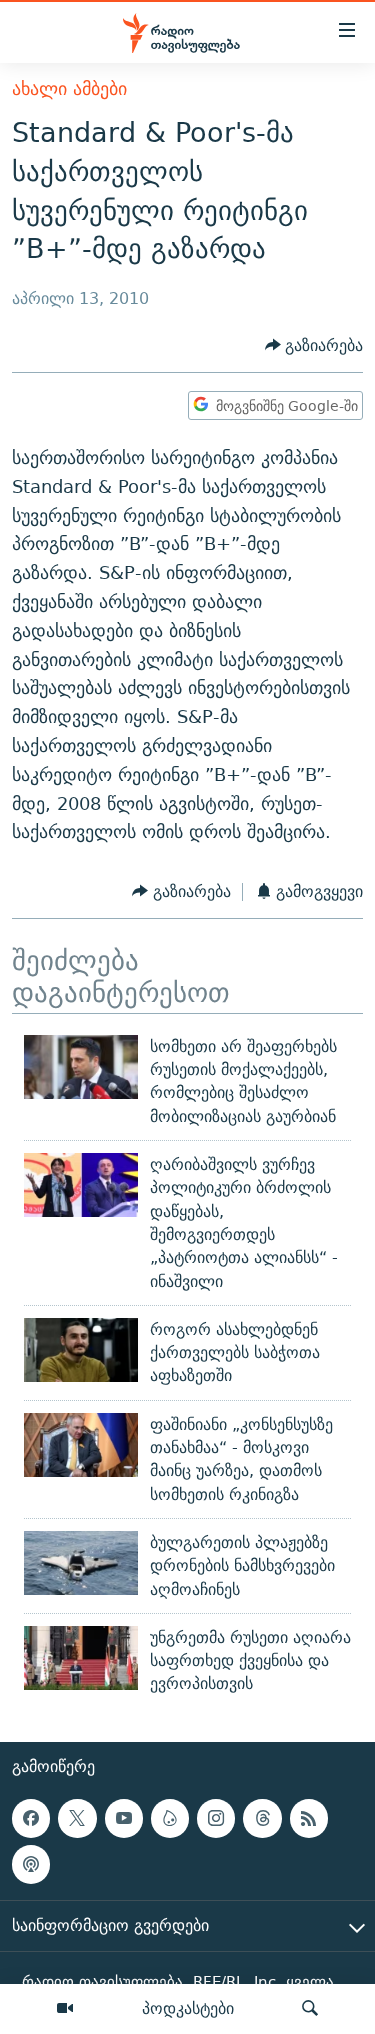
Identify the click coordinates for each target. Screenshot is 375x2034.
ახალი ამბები (69, 88)
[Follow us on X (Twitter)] (77, 1818)
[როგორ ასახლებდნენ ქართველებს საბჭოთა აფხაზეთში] (81, 1350)
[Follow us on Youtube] (124, 1818)
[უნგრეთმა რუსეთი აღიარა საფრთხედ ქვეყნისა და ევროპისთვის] (81, 1658)
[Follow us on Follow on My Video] (170, 1818)
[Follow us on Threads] (262, 1818)
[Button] (314, 345)
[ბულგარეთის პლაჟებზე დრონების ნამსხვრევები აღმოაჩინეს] (81, 1563)
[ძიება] (310, 2009)
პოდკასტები (188, 2008)
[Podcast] (31, 1864)
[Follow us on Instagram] (216, 1818)
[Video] (65, 2009)
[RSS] (309, 1818)
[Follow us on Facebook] (31, 1818)
